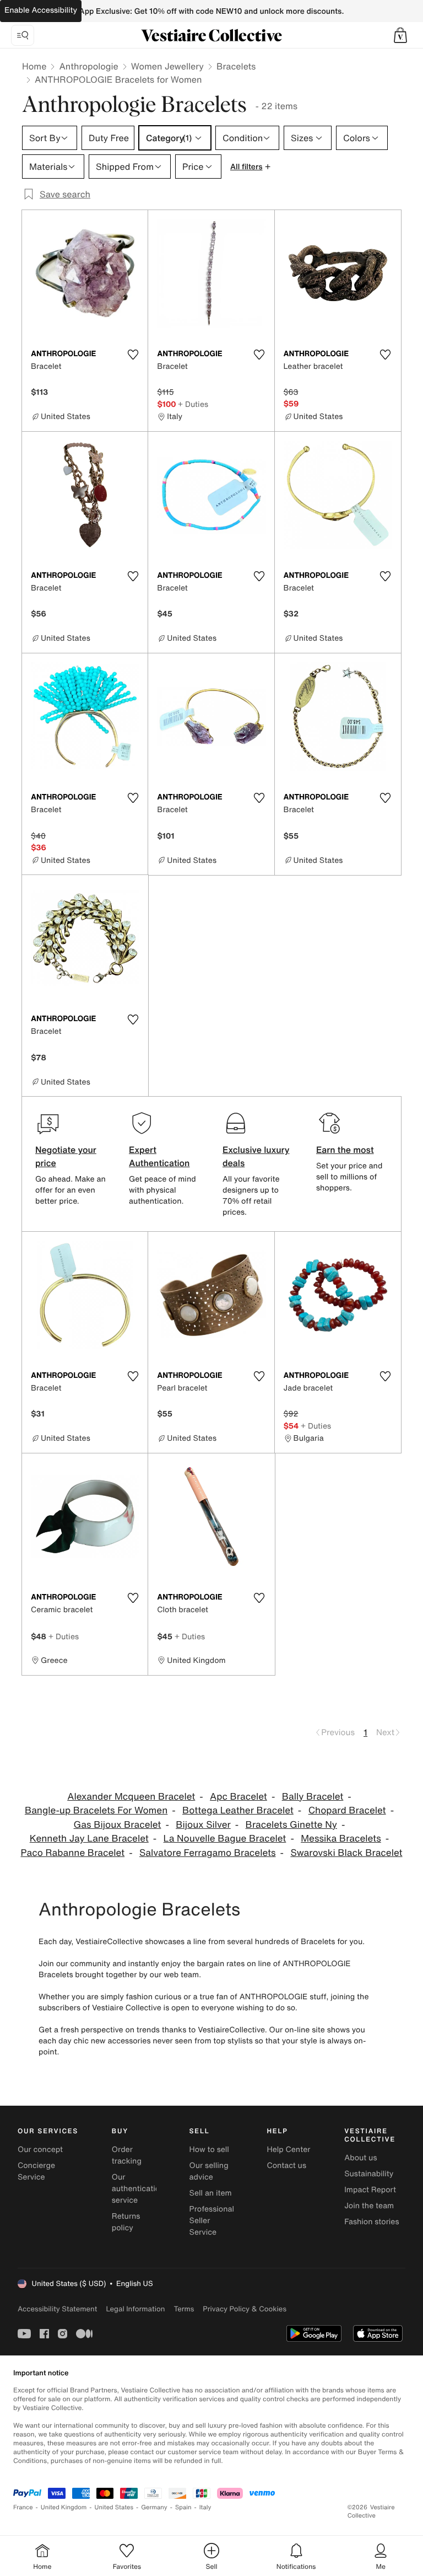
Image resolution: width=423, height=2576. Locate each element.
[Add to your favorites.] (133, 355)
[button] (400, 35)
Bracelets (236, 66)
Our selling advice (209, 2171)
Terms (184, 2309)
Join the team (369, 2206)
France (23, 2507)
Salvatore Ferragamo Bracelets (208, 1853)
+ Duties (193, 404)
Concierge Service (36, 2171)
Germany (154, 2507)
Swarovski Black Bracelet (346, 1853)
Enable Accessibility (41, 10)
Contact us (286, 2166)
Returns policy (126, 2222)
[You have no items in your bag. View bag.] (400, 35)
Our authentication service (138, 2189)
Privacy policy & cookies (245, 2309)
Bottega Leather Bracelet (238, 1810)
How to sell (209, 2150)
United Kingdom (64, 2507)
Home (34, 66)
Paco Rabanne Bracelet (73, 1853)
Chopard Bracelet (347, 1810)
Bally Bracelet (313, 1797)
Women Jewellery (167, 66)
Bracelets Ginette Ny (291, 1825)
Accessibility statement (57, 2309)
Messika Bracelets (341, 1839)
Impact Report (370, 2190)
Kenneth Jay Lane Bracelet (89, 1839)
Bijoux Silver (203, 1825)
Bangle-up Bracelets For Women (96, 1810)
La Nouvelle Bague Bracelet (225, 1839)
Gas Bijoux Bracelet (118, 1825)
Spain (183, 2507)
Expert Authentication (159, 1156)
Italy (205, 2507)
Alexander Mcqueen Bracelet (131, 1797)
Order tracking (127, 2155)
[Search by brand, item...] (23, 35)
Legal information (135, 2309)
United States (114, 2507)
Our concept (40, 2150)
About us (360, 2158)
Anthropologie (88, 66)
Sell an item (211, 2193)
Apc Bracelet (238, 1797)
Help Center (288, 2150)
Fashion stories (372, 2222)
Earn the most (345, 1150)
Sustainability (369, 2174)
